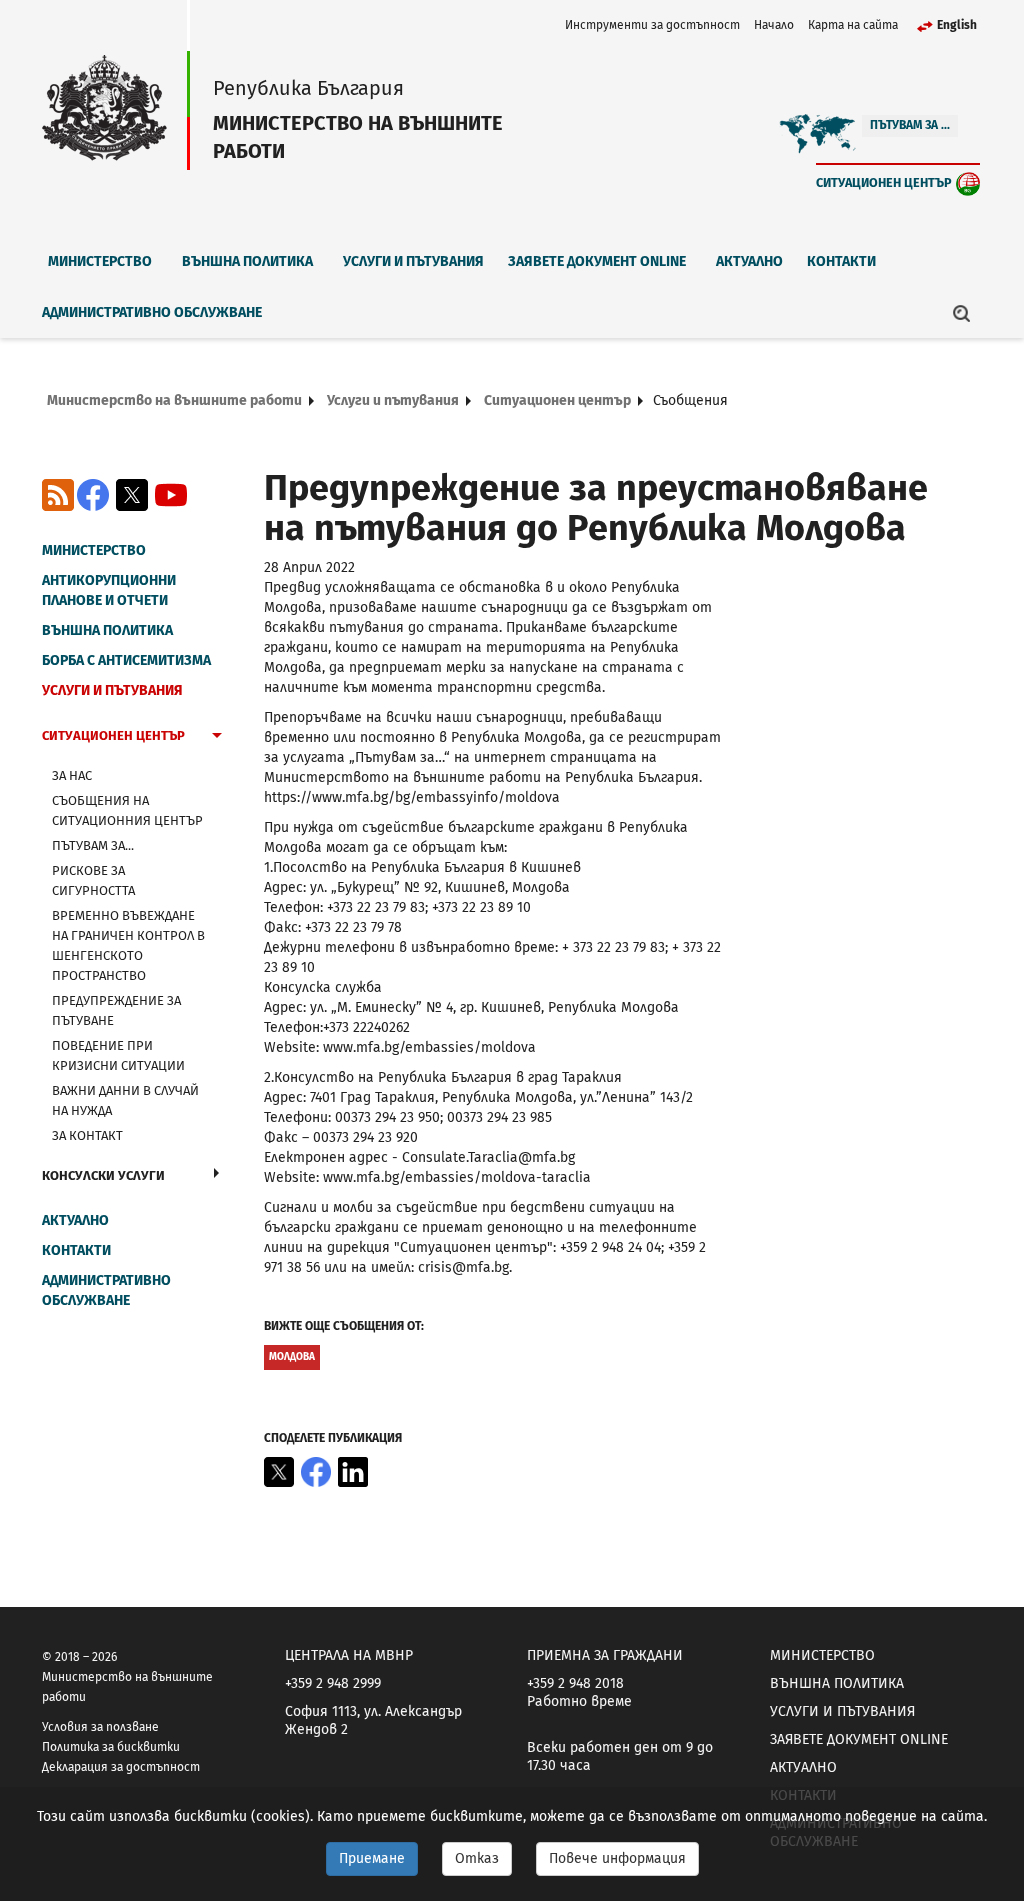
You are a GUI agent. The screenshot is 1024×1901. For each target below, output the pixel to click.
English (957, 25)
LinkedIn (353, 1472)
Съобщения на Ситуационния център (127, 810)
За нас (72, 775)
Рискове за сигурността (93, 880)
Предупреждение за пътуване (116, 1010)
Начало (774, 25)
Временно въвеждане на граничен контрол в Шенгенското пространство (128, 945)
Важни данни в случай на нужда (125, 1100)
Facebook (93, 495)
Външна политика (247, 261)
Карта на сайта (853, 25)
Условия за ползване (100, 1727)
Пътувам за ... (910, 125)
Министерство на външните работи (174, 400)
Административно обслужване (152, 312)
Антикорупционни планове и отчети (109, 590)
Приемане (372, 1858)
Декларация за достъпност (121, 1767)
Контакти (841, 261)
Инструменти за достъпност (652, 25)
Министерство (100, 261)
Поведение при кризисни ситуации (118, 1055)
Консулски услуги (103, 1175)
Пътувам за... (93, 845)
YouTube (171, 495)
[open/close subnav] (217, 738)
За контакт (87, 1135)
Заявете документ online (597, 261)
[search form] (962, 313)
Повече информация (617, 1858)
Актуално (749, 261)
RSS (58, 495)
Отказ (477, 1858)
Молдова (292, 1357)
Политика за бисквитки (111, 1747)
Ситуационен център (884, 182)
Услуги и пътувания (413, 261)
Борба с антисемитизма (126, 660)
